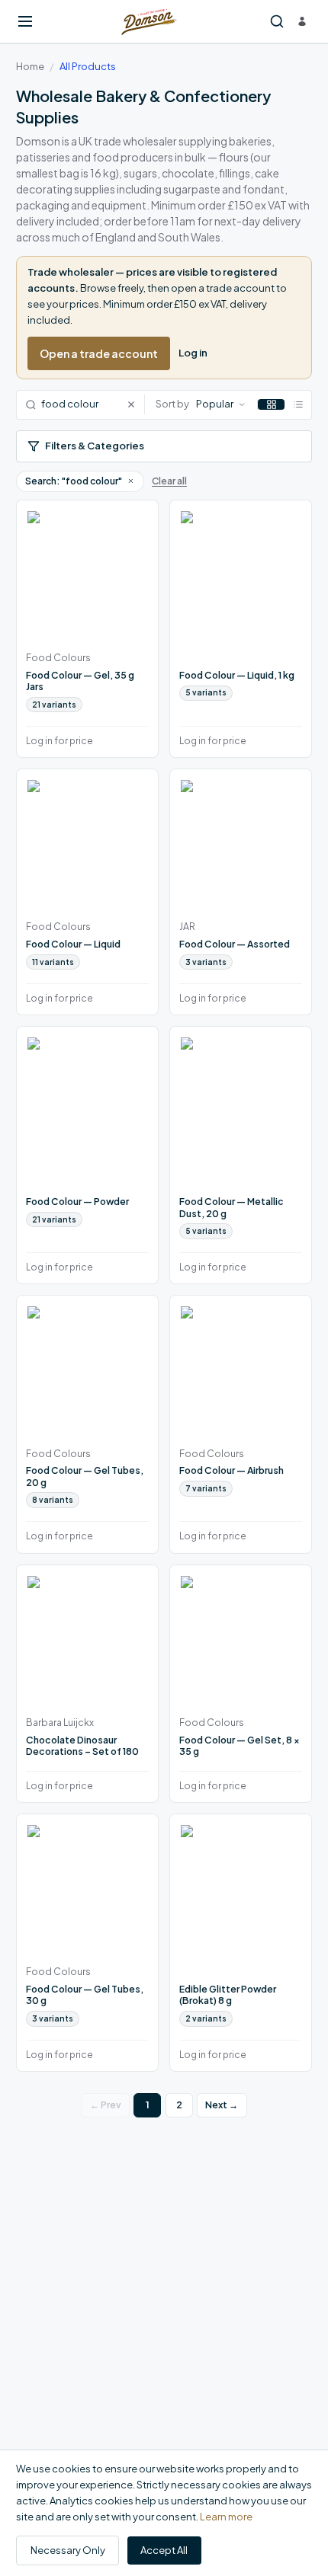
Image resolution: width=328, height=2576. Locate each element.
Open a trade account (99, 353)
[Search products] (277, 22)
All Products (88, 66)
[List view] (298, 404)
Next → (222, 2105)
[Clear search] (135, 405)
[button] (130, 481)
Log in (193, 353)
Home (30, 66)
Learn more (226, 2517)
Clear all (169, 481)
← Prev (106, 2105)
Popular (215, 404)
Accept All (164, 2550)
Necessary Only (68, 2550)
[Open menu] (25, 21)
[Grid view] (271, 404)
